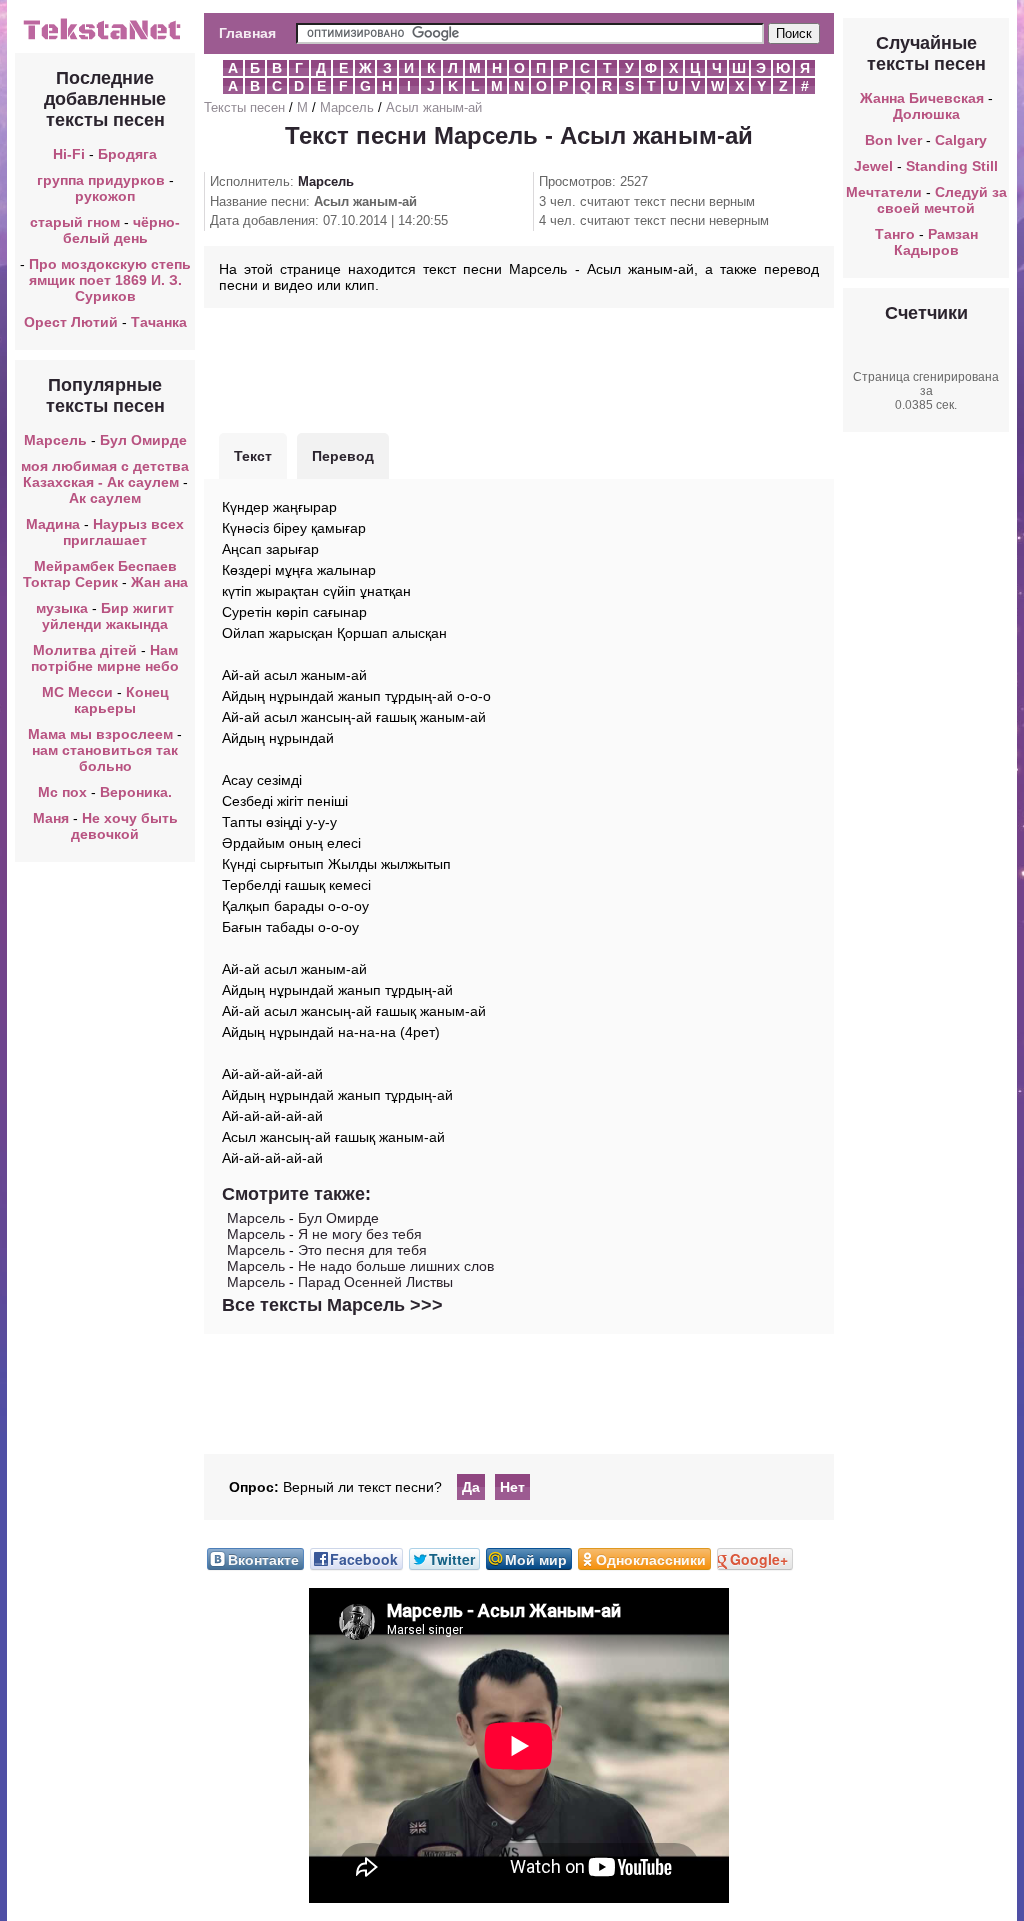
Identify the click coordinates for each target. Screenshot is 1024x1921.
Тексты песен (244, 107)
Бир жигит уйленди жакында (108, 616)
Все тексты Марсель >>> (332, 1305)
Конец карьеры (121, 700)
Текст (253, 456)
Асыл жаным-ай (434, 107)
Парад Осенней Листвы (375, 1282)
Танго (895, 234)
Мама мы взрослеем (100, 734)
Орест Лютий (71, 322)
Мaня (51, 818)
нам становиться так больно (105, 758)
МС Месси (79, 692)
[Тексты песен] (105, 38)
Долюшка (926, 114)
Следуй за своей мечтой (942, 200)
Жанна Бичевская (922, 98)
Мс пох (62, 792)
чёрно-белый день (122, 230)
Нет (512, 1487)
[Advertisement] (519, 368)
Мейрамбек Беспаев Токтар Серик (100, 574)
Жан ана (159, 582)
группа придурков (101, 180)
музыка (62, 608)
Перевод (343, 456)
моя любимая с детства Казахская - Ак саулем (105, 474)
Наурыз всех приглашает (123, 532)
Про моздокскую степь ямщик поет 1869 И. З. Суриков (110, 280)
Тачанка (159, 322)
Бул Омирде (143, 440)
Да (471, 1487)
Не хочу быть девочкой (124, 826)
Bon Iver (893, 140)
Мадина (53, 524)
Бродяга (127, 154)
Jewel (873, 166)
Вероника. (136, 792)
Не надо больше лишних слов (396, 1266)
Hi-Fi (69, 154)
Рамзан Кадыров (936, 242)
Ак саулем (105, 498)
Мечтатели (884, 192)
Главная (247, 33)
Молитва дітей (85, 650)
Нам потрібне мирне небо (105, 658)
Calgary (961, 140)
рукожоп (105, 196)
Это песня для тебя (362, 1250)
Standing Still (952, 166)
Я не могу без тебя (360, 1234)
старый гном (75, 222)
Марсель (55, 440)
